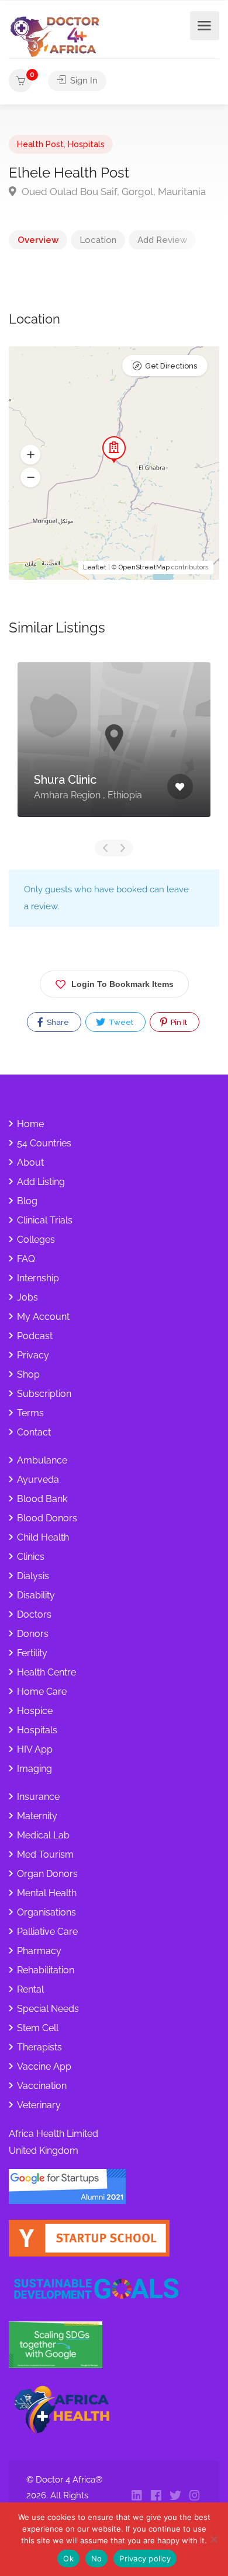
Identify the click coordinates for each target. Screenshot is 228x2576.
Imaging (34, 1769)
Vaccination (42, 2086)
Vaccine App (44, 2066)
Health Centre (46, 1672)
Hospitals (86, 144)
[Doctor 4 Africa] (59, 36)
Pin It (178, 1022)
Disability (36, 1595)
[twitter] (175, 2496)
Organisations (46, 1912)
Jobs (27, 1297)
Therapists (39, 2047)
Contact (34, 1432)
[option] (114, 748)
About (30, 1162)
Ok (68, 2558)
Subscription (44, 1394)
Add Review (162, 240)
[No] (213, 2539)
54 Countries (44, 1143)
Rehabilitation (46, 1970)
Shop (28, 1374)
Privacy (33, 1355)
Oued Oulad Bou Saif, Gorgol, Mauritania (113, 192)
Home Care (42, 1692)
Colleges (36, 1240)
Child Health (43, 1537)
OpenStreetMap (144, 567)
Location (98, 240)
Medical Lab (43, 1835)
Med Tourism (45, 1854)
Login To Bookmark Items (122, 984)
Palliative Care (47, 1932)
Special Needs (48, 2009)
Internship (38, 1278)
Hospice (35, 1711)
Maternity (37, 1816)
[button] (30, 455)
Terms (30, 1413)
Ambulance (42, 1460)
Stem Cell (38, 2028)
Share (57, 1022)
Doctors (34, 1614)
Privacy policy (145, 2558)
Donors (33, 1634)
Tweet (120, 1022)
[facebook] (156, 2496)
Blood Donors (47, 1518)
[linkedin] (137, 2496)
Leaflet (95, 567)
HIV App (35, 1749)
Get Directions (171, 366)
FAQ (26, 1259)
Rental (30, 1989)
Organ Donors (47, 1874)
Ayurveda (38, 1480)
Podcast (35, 1336)
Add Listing (41, 1182)
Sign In (83, 81)
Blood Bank (42, 1499)
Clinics (31, 1557)
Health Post (40, 144)
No (97, 2558)
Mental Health (47, 1893)
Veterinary (39, 2105)
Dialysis (33, 1576)
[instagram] (194, 2496)
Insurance (38, 1797)
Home (30, 1124)
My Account (43, 1317)
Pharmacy (39, 1951)
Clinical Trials (45, 1220)
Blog (27, 1201)
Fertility (32, 1653)
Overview (38, 240)
